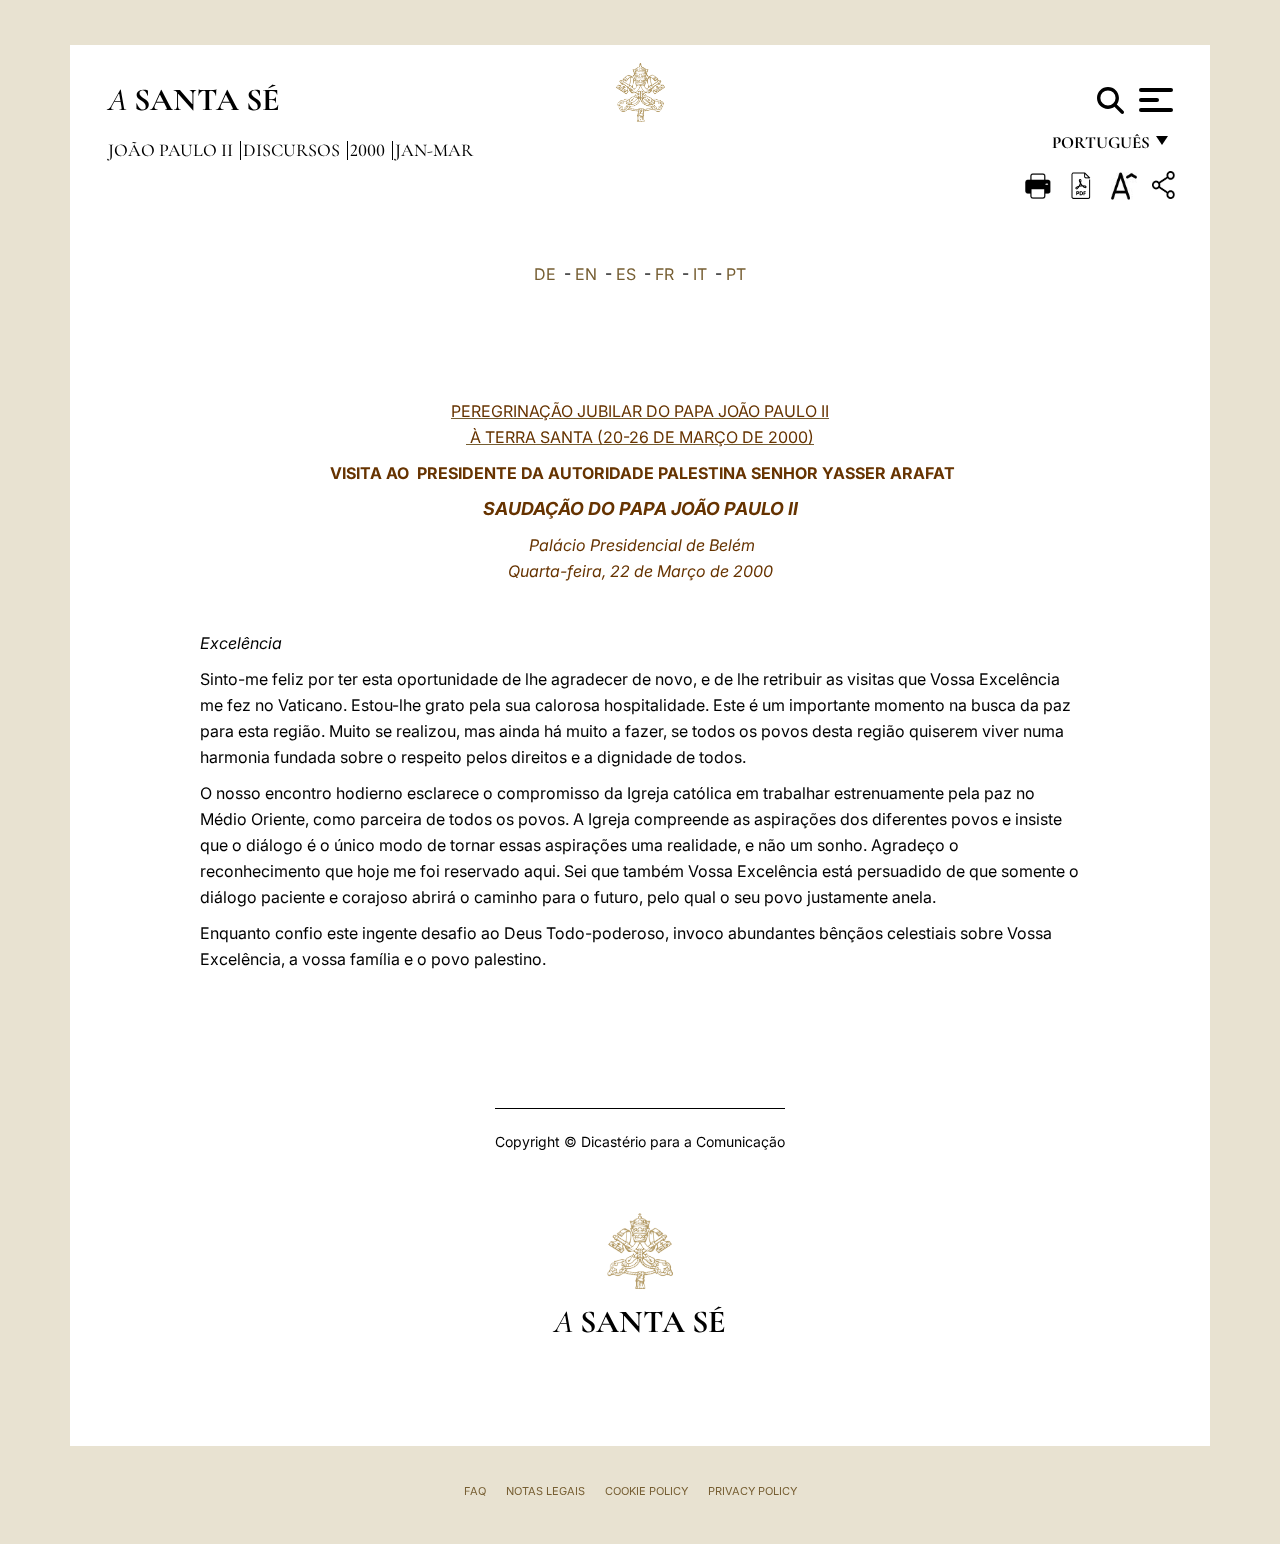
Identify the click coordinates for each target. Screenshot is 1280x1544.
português (1100, 147)
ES (626, 274)
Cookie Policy (646, 1491)
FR (664, 274)
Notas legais (545, 1491)
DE (545, 274)
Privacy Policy (752, 1491)
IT (700, 274)
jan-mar (434, 150)
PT (736, 274)
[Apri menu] (1153, 100)
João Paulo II (172, 150)
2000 (369, 150)
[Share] (1166, 188)
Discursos (293, 150)
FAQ (475, 1491)
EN (586, 274)
